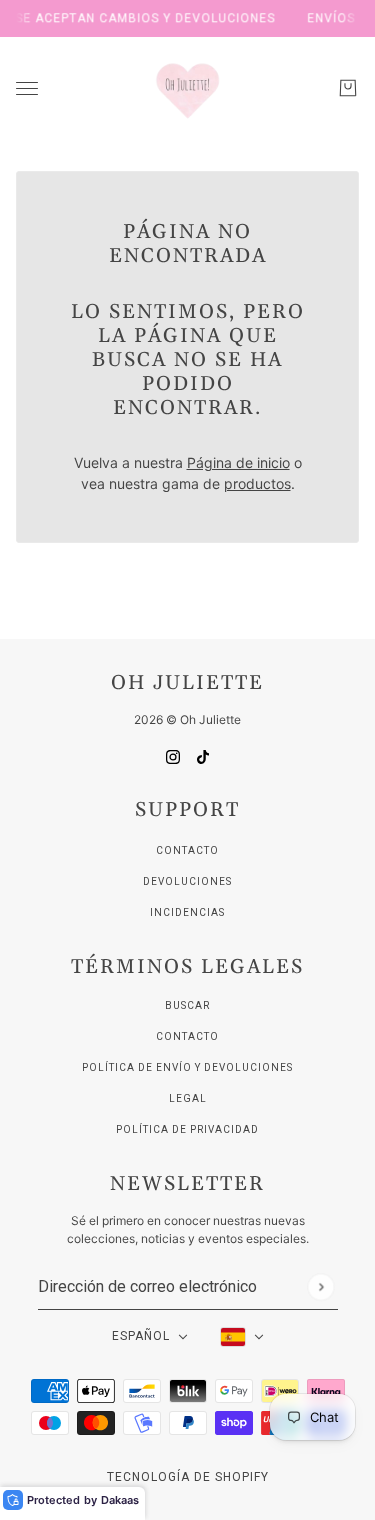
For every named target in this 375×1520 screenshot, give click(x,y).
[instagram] (173, 755)
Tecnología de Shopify (188, 1477)
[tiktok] (203, 755)
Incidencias (187, 912)
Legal (188, 1098)
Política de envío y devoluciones (187, 1067)
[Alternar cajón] (27, 88)
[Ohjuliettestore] (188, 88)
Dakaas (120, 1500)
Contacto (187, 850)
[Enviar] (320, 1286)
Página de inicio (238, 462)
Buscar (187, 1005)
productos (257, 483)
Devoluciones (187, 881)
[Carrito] (348, 88)
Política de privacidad (187, 1129)
